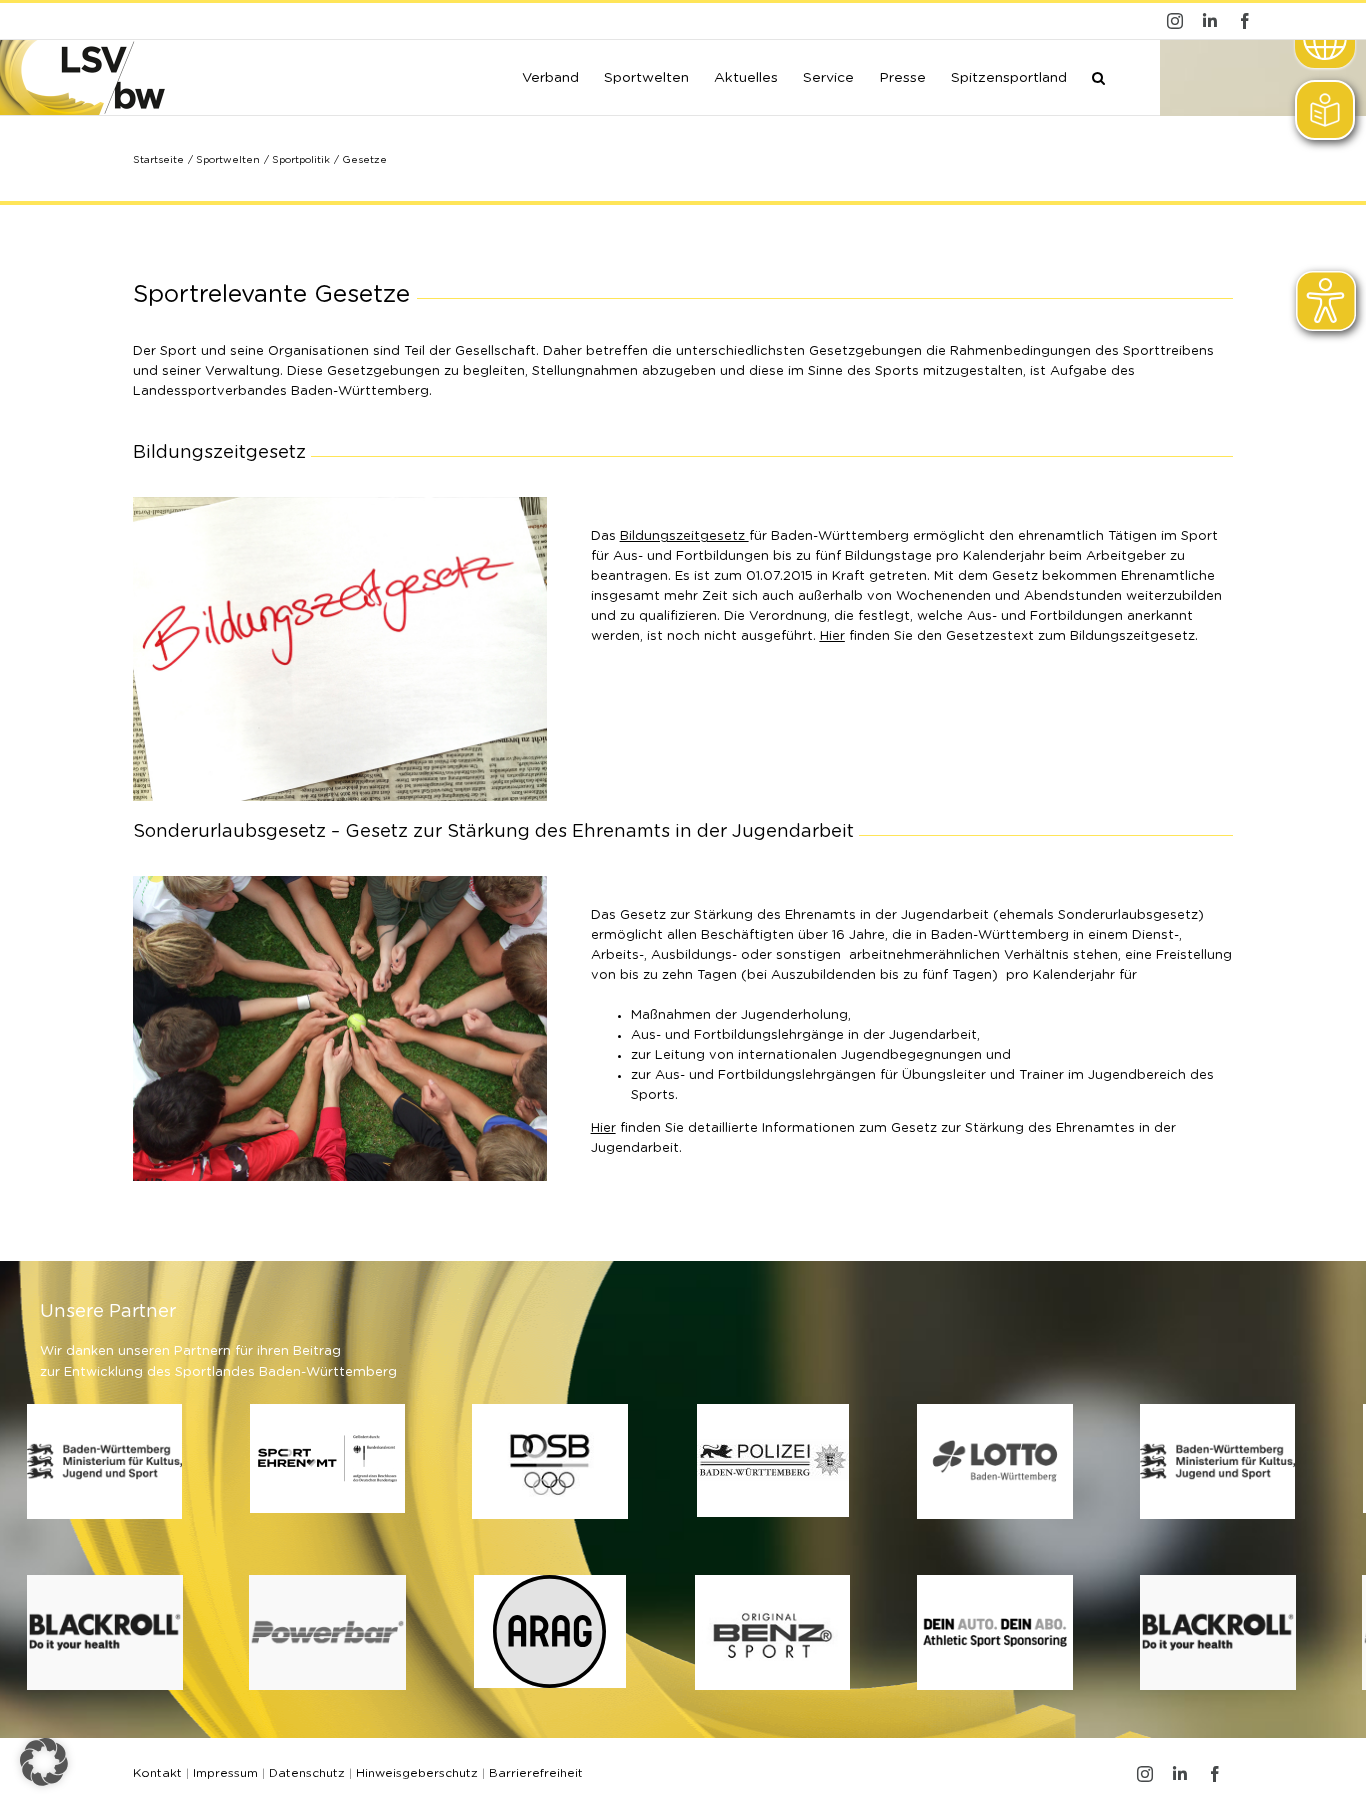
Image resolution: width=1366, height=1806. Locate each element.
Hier (832, 636)
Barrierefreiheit (536, 1773)
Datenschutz (307, 1773)
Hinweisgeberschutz (417, 1773)
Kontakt (157, 1773)
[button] (1098, 76)
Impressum (225, 1773)
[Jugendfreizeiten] (340, 882)
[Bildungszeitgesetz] (340, 503)
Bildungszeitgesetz (684, 536)
